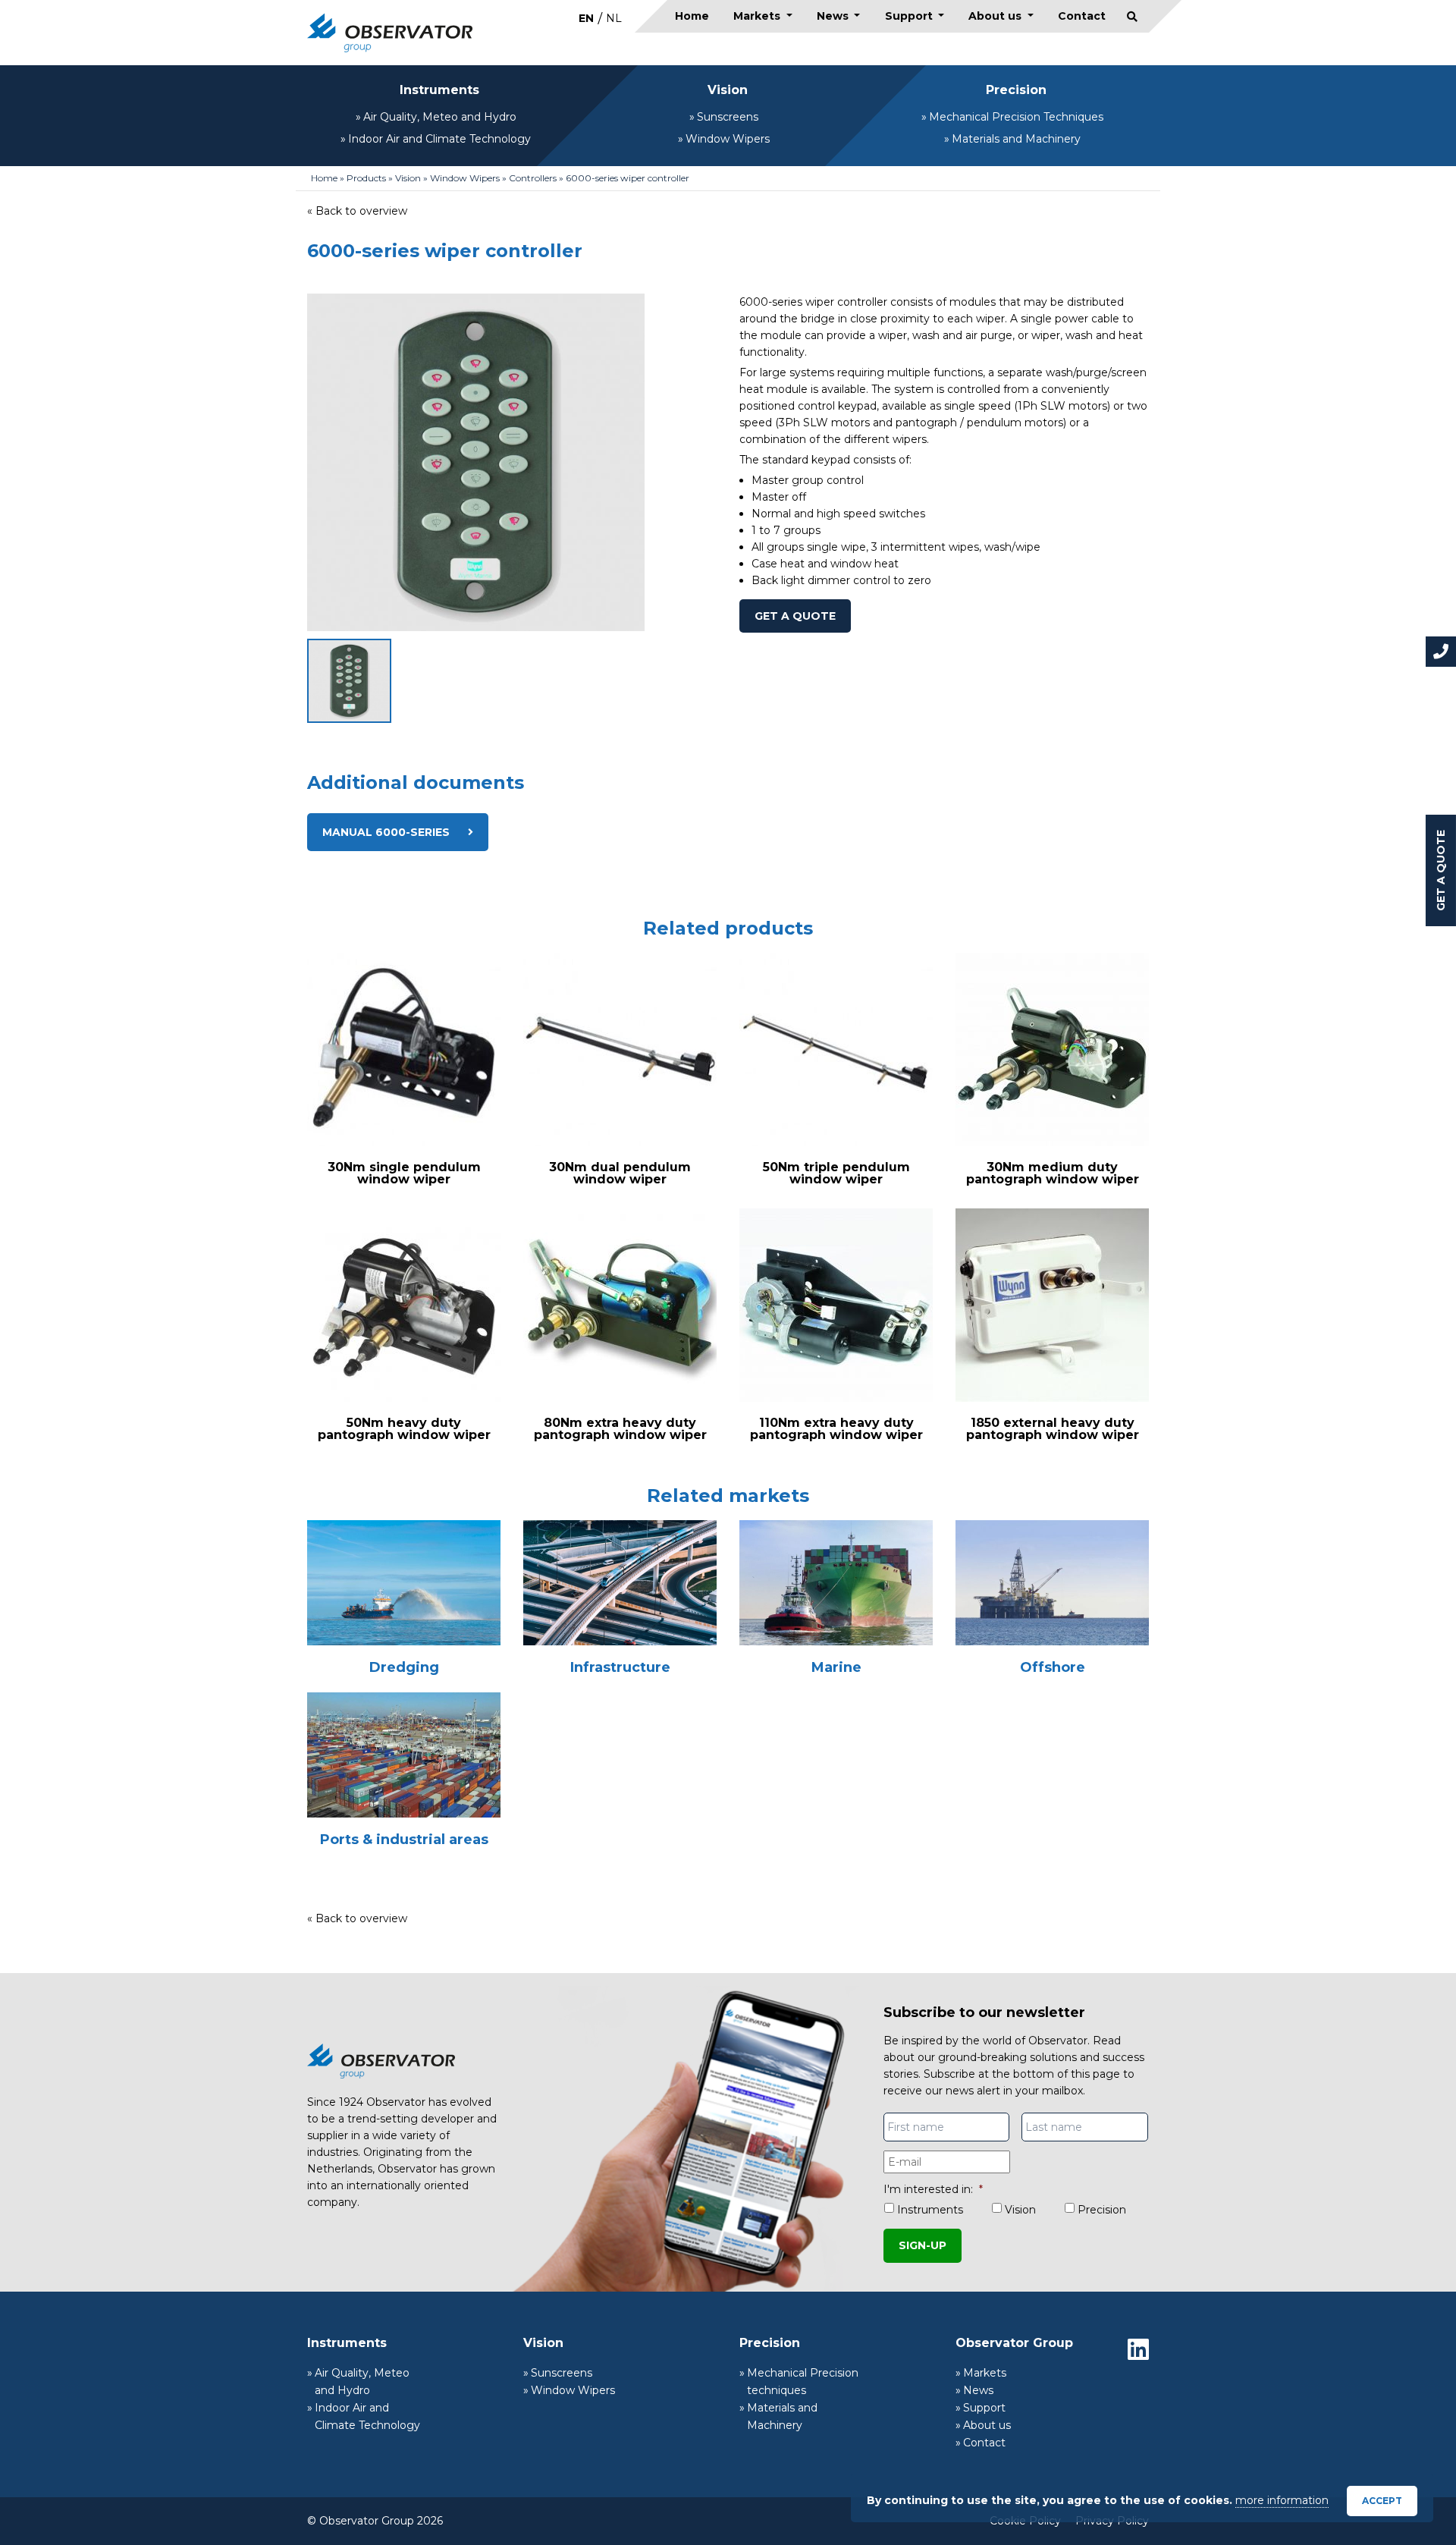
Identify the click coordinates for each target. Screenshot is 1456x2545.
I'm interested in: (933, 2189)
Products (366, 178)
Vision (728, 90)
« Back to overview (357, 211)
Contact (1082, 16)
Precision (1016, 90)
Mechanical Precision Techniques (1016, 117)
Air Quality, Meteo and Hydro (440, 117)
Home (692, 16)
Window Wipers (728, 139)
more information (1282, 2500)
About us (996, 16)
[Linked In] (1138, 2349)
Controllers (533, 178)
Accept (1382, 2501)
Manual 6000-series (388, 832)
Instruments (439, 90)
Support (910, 16)
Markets (758, 16)
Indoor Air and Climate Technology (439, 139)
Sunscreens (728, 117)
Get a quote (1441, 870)
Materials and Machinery (1016, 139)
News (834, 16)
